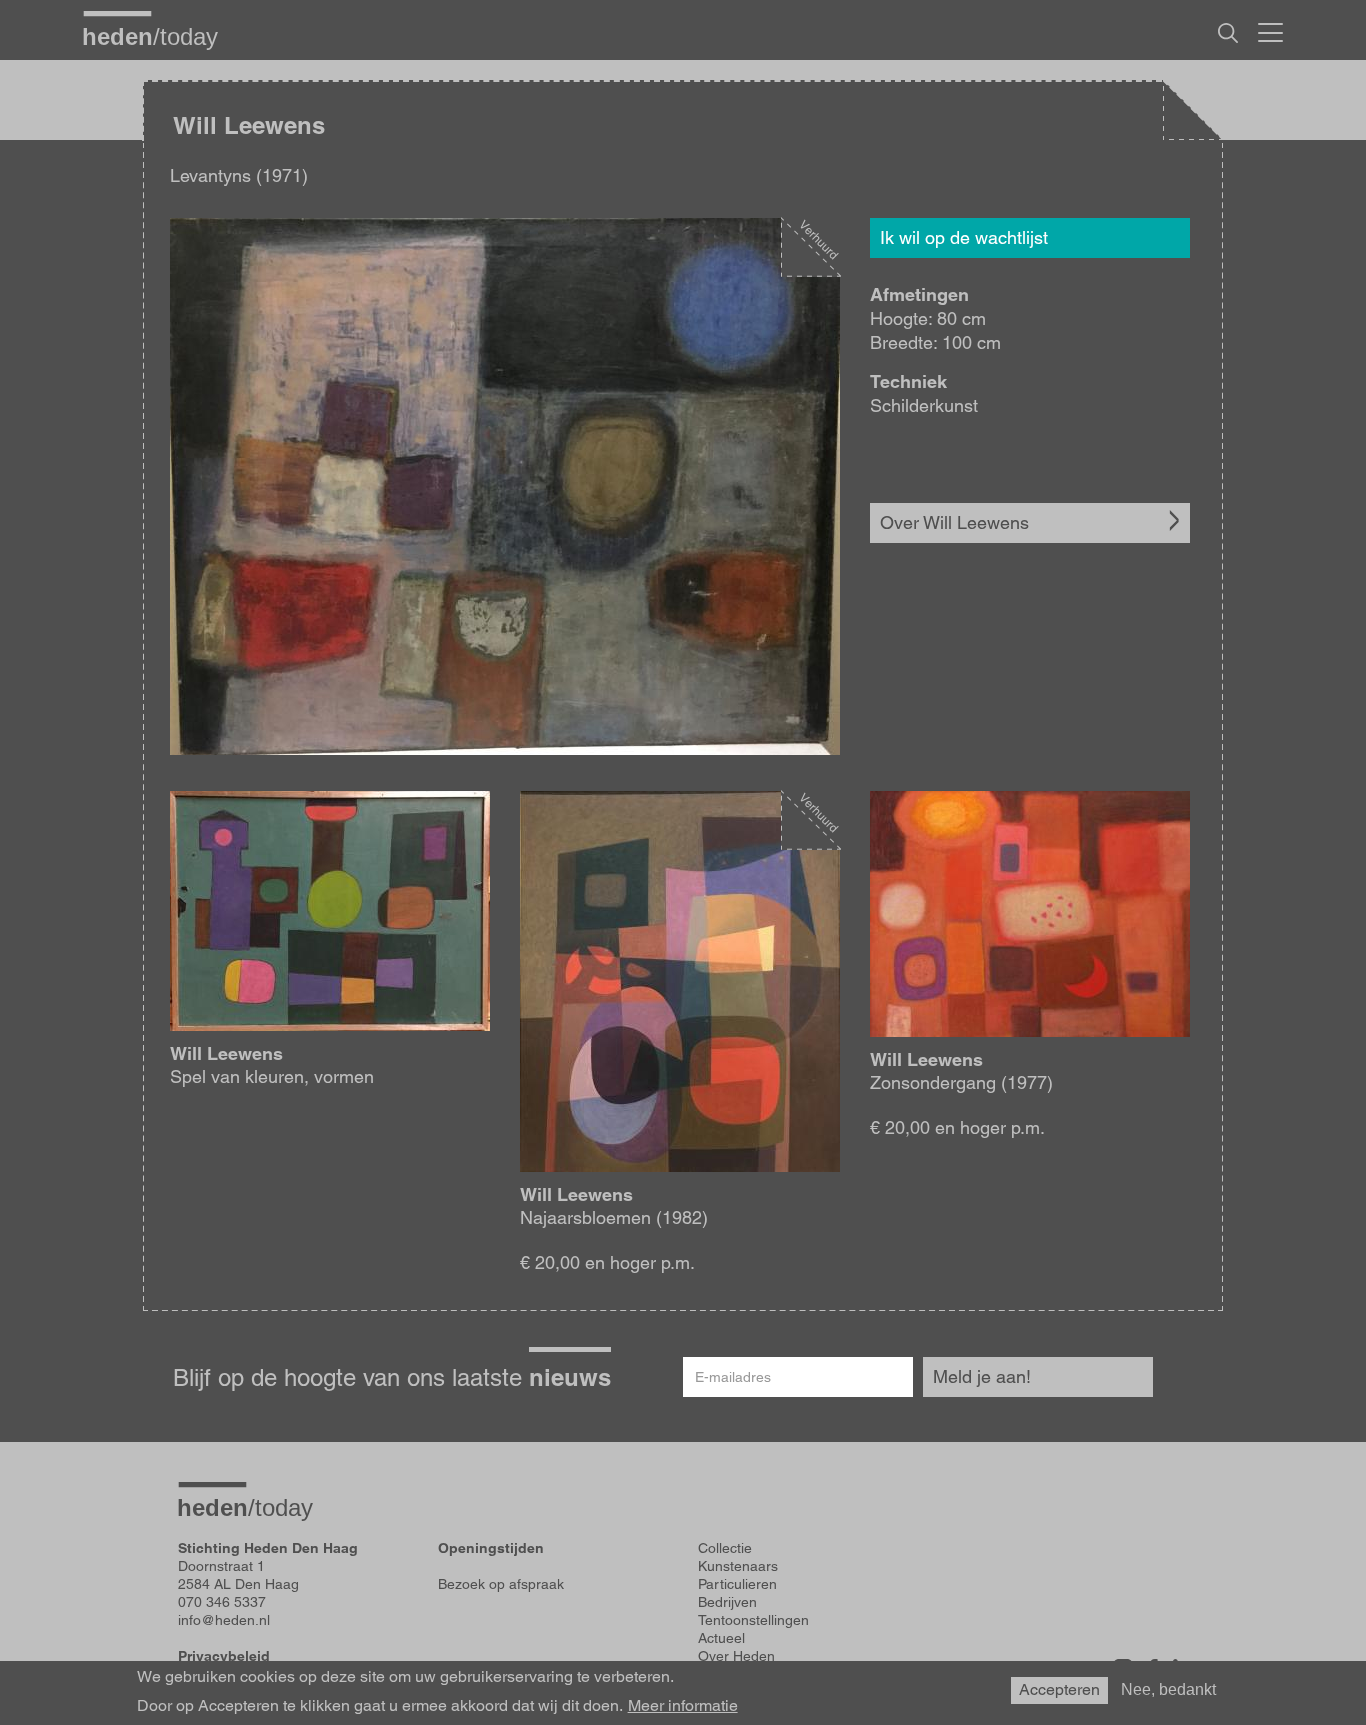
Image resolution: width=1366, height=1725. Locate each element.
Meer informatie (683, 1705)
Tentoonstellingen (753, 1620)
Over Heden (736, 1656)
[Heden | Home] (158, 36)
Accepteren (1059, 1689)
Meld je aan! (982, 1376)
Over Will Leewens (954, 522)
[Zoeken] (1228, 33)
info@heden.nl (224, 1620)
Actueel (721, 1638)
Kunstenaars (738, 1566)
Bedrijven (727, 1602)
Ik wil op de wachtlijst (964, 237)
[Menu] (1270, 30)
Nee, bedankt (1168, 1689)
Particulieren (737, 1584)
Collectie (725, 1548)
